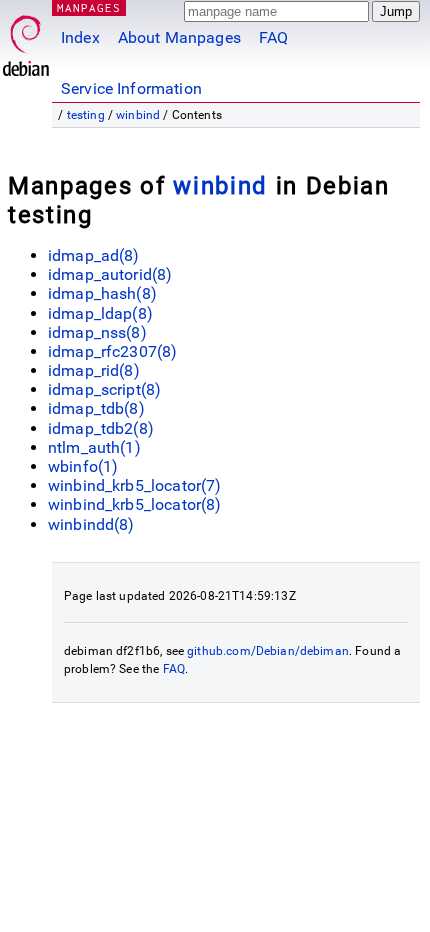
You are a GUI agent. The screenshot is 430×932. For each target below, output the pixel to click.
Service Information (131, 88)
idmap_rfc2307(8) (112, 351)
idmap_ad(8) (94, 255)
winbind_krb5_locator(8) (134, 504)
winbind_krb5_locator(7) (134, 485)
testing (86, 115)
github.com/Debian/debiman (268, 651)
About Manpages (179, 37)
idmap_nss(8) (97, 332)
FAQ (273, 37)
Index (80, 37)
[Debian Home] (26, 40)
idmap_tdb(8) (96, 408)
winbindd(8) (91, 524)
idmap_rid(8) (94, 370)
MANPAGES (89, 7)
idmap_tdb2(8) (101, 428)
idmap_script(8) (104, 389)
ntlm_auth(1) (94, 447)
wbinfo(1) (83, 466)
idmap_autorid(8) (110, 274)
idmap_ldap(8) (100, 313)
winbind (138, 115)
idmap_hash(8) (102, 293)
